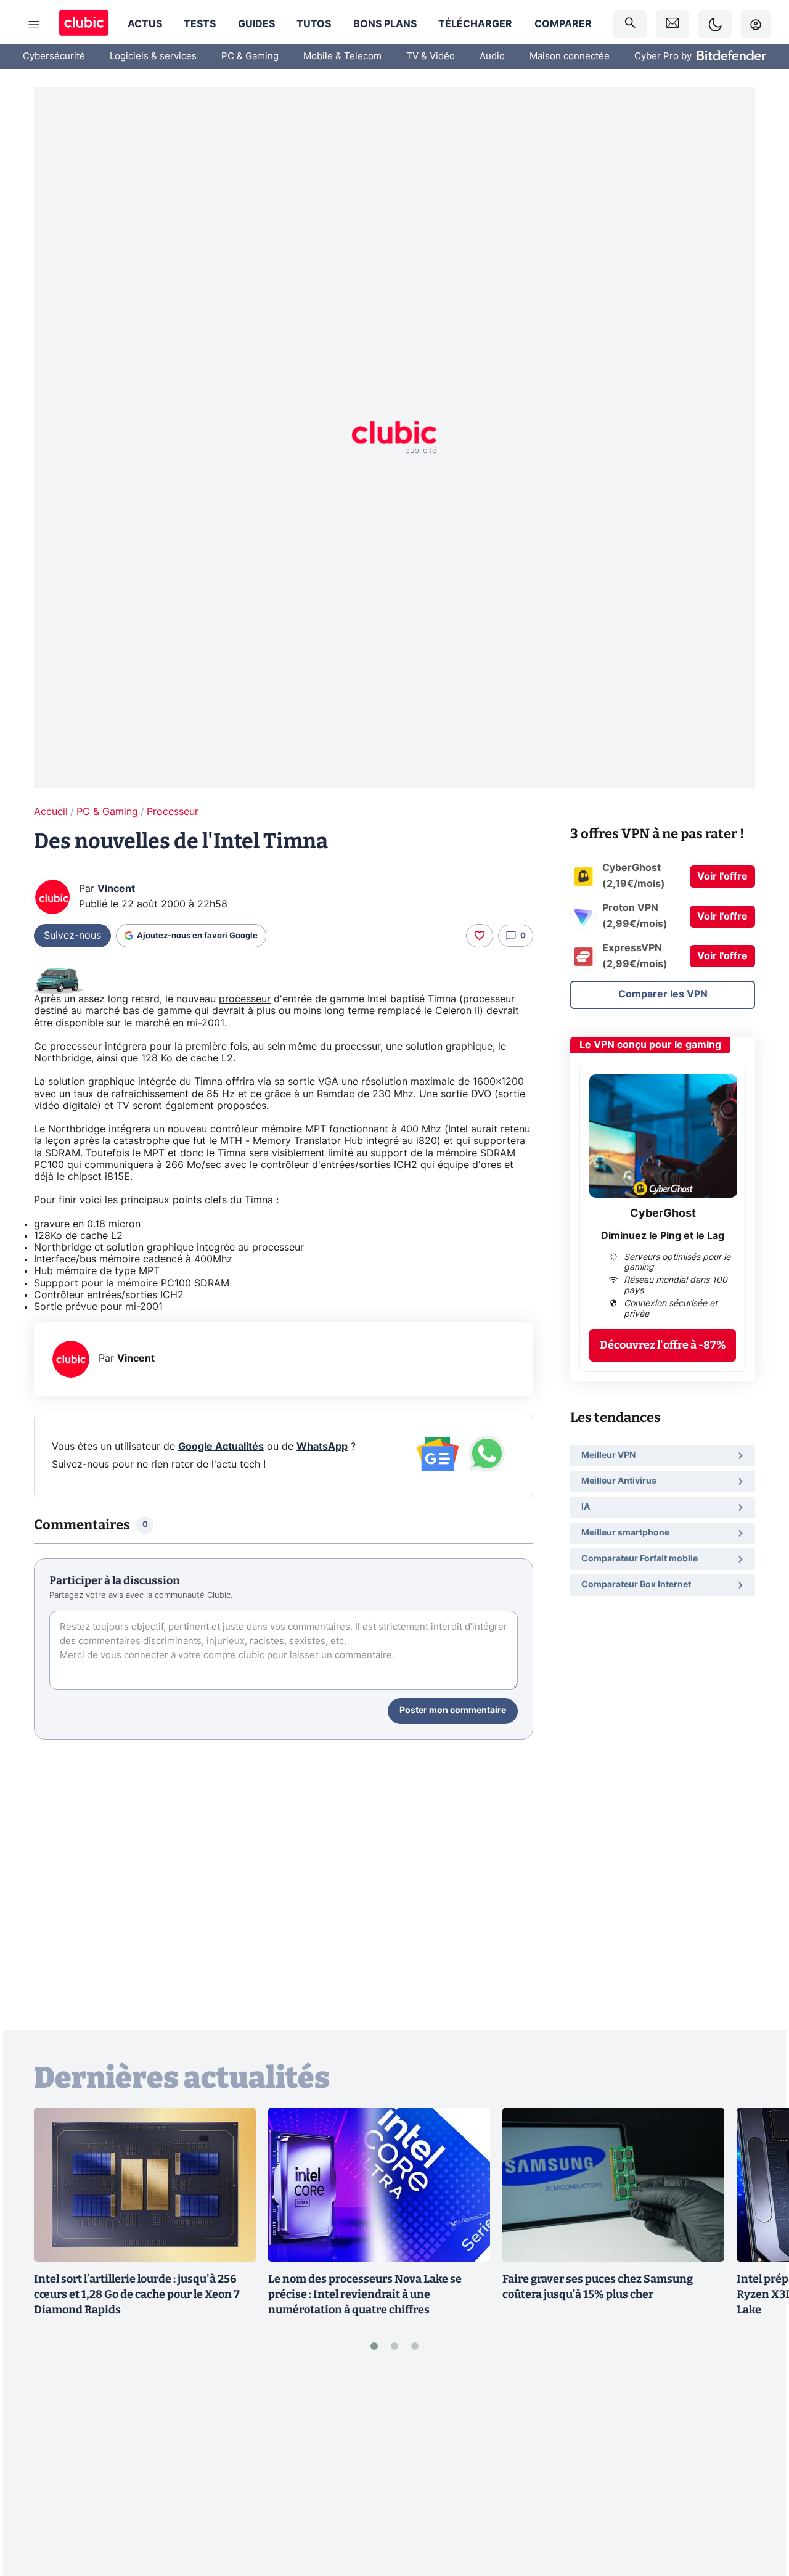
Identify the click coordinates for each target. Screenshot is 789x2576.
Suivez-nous (72, 936)
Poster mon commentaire (453, 1711)
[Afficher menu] (34, 25)
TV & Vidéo (431, 56)
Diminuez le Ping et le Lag (663, 1236)
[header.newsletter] (672, 24)
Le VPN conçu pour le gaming (650, 1045)
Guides (256, 24)
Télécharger (475, 24)
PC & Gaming (250, 56)
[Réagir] (480, 936)
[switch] (715, 24)
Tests (200, 24)
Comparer (563, 24)
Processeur (173, 812)
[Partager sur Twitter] (758, 2512)
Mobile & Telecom (342, 56)
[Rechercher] (630, 24)
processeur (245, 999)
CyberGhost (663, 1214)
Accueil (51, 812)
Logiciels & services (153, 56)
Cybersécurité (54, 56)
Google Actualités (221, 1447)
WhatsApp (322, 1447)
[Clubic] (84, 24)
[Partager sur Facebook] (758, 2471)
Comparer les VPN (663, 994)
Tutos (314, 24)
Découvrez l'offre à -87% (663, 1345)
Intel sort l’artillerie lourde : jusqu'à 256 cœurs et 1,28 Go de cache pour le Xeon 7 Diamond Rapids (137, 2294)
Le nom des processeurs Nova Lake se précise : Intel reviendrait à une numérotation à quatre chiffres (365, 2294)
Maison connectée (570, 56)
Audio (492, 56)
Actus (145, 24)
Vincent (116, 889)
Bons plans (385, 24)
